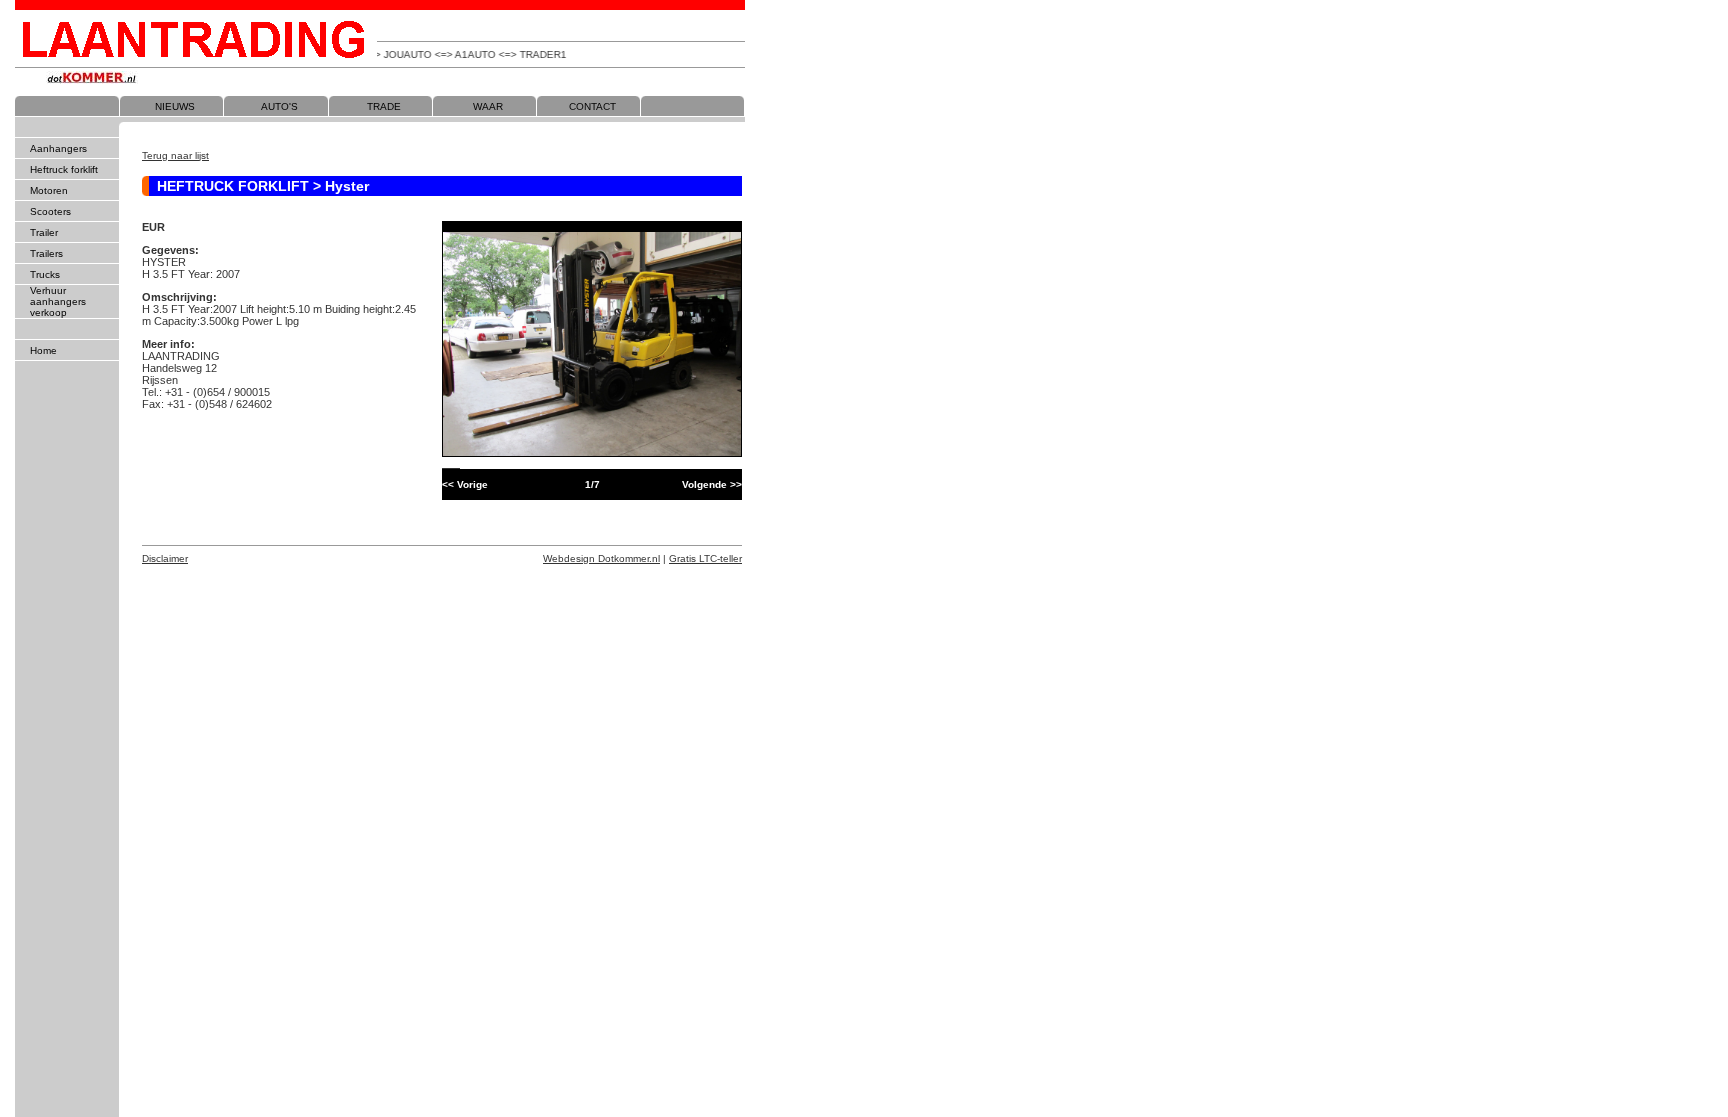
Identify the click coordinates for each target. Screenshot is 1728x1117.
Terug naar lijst (175, 155)
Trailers (46, 253)
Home (43, 350)
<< (465, 484)
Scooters (50, 211)
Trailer (44, 232)
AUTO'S (279, 106)
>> (712, 484)
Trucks (45, 274)
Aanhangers (58, 148)
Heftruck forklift (64, 169)
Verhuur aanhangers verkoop (58, 301)
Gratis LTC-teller (705, 558)
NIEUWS (175, 106)
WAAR (488, 106)
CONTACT (592, 106)
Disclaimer (165, 558)
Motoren (49, 190)
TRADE (384, 106)
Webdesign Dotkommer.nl (601, 558)
